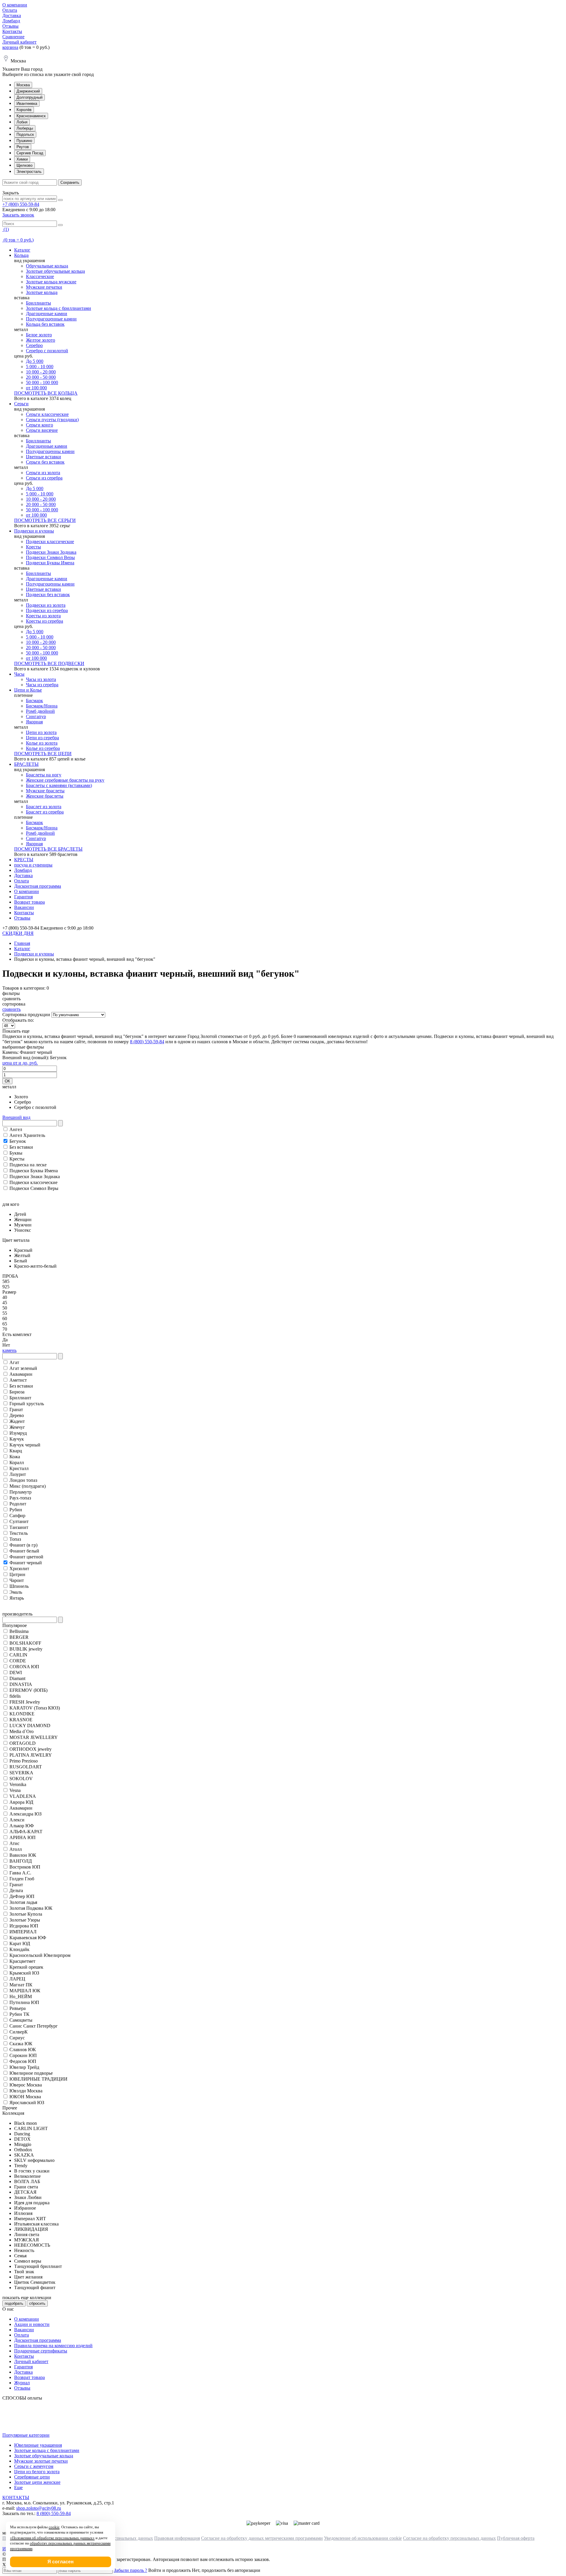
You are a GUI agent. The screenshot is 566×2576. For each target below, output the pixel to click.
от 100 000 (36, 388)
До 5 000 (35, 361)
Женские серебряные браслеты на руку (65, 780)
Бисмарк (34, 701)
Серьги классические (47, 414)
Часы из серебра (42, 685)
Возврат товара (29, 902)
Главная (22, 943)
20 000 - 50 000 (41, 377)
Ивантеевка (27, 104)
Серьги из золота (43, 473)
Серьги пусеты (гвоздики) (52, 420)
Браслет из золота (44, 807)
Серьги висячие (42, 430)
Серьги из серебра (44, 478)
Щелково (24, 165)
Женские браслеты (45, 796)
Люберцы (25, 128)
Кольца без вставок (45, 324)
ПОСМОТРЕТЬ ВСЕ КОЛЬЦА (46, 393)
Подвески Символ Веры (50, 557)
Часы (19, 674)
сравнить (11, 1009)
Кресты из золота (43, 616)
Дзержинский (28, 91)
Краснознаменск (31, 116)
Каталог (22, 250)
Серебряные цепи (32, 2477)
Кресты (33, 547)
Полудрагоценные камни (51, 319)
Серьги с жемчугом (34, 2466)
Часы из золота (41, 679)
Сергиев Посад (30, 153)
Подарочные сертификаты (41, 2351)
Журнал (22, 2383)
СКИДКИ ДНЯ (18, 933)
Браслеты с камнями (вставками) (59, 785)
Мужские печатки (44, 287)
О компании (15, 5)
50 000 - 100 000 (42, 382)
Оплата (10, 10)
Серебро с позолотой (47, 351)
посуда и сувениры (33, 865)
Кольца (21, 255)
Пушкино (24, 141)
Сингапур (36, 716)
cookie (54, 2527)
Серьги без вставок (45, 462)
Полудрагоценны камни (50, 451)
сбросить (37, 2303)
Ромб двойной (40, 711)
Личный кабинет (19, 42)
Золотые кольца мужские (51, 282)
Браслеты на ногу (44, 775)
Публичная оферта (516, 2538)
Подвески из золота (46, 605)
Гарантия (23, 897)
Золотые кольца (42, 292)
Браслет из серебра (45, 812)
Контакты (12, 31)
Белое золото (39, 335)
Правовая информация (177, 2538)
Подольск (25, 134)
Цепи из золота (41, 732)
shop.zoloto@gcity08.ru (39, 2508)
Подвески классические (50, 542)
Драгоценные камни (47, 314)
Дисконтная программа (38, 886)
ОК (7, 1081)
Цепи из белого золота (37, 2472)
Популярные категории (26, 2435)
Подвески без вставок (48, 595)
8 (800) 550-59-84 (147, 1042)
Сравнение (13, 37)
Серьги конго (40, 425)
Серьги (21, 404)
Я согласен (61, 2562)
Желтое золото (41, 340)
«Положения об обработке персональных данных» (52, 2538)
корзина (10, 47)
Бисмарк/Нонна (42, 706)
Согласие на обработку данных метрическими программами (262, 2538)
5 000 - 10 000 (40, 367)
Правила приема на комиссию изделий (53, 2346)
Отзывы (10, 26)
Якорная (34, 722)
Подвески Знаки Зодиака (51, 552)
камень (9, 1350)
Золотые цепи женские (37, 2482)
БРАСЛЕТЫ (26, 764)
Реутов (23, 147)
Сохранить (70, 182)
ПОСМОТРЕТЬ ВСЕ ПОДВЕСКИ (49, 663)
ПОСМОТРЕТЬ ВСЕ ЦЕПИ (43, 754)
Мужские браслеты (45, 791)
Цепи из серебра (42, 738)
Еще (18, 2487)
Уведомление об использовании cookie (363, 2538)
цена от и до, (20, 1063)
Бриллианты (38, 303)
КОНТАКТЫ (16, 2498)
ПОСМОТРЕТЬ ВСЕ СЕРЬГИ (45, 520)
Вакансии (24, 907)
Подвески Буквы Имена (50, 563)
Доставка (12, 15)
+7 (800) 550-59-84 (21, 204)
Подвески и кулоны (34, 531)
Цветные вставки (43, 457)
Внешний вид (16, 1117)
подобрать (14, 2303)
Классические (40, 276)
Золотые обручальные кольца (55, 271)
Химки (22, 159)
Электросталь (29, 172)
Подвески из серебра (47, 610)
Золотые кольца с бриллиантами (59, 308)
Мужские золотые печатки (41, 2461)
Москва (23, 85)
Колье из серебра (43, 748)
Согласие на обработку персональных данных (449, 2538)
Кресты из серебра (45, 621)
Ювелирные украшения (38, 2445)
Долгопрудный (29, 97)
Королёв (24, 110)
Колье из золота (42, 743)
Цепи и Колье (28, 690)
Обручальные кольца (47, 266)
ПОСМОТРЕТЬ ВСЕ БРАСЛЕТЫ (48, 849)
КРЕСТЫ (24, 860)
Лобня (22, 122)
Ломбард (11, 21)
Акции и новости (32, 2324)
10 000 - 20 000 (41, 372)
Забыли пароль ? (130, 2570)
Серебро (34, 345)
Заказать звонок (18, 215)
